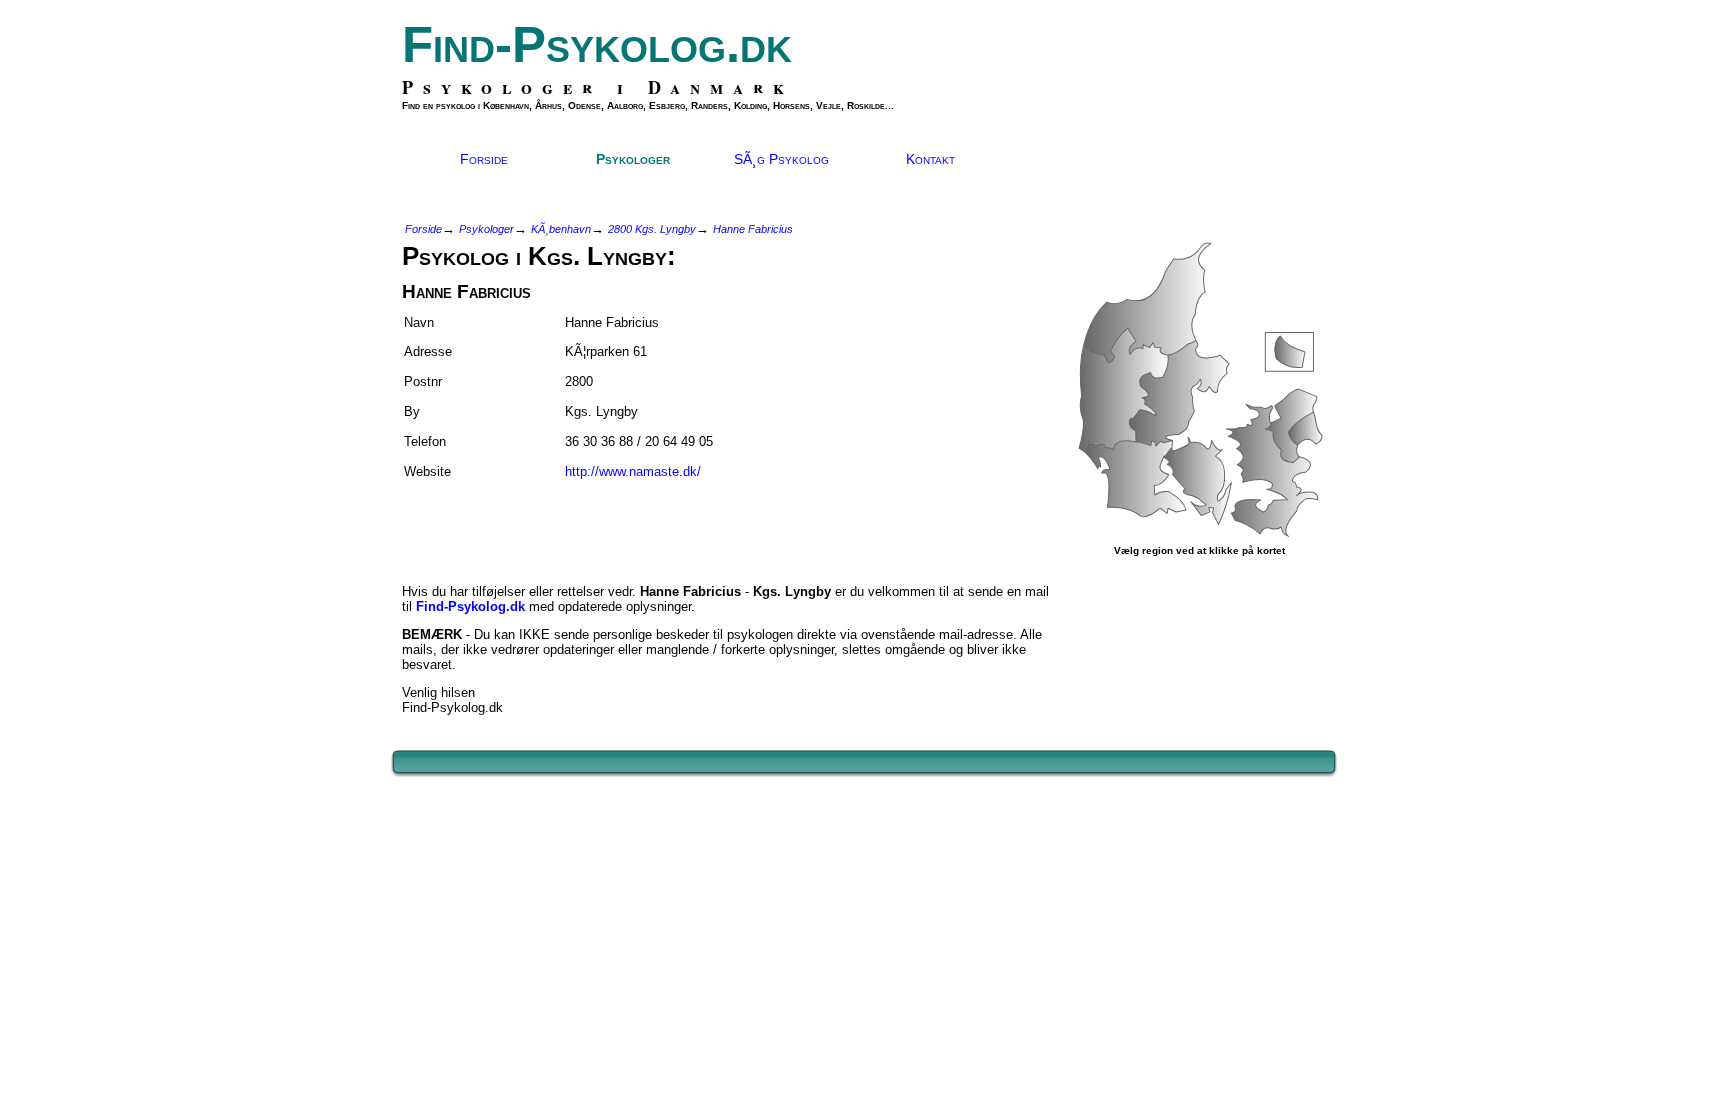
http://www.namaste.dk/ (633, 471)
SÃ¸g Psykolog (781, 159)
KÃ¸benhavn (561, 229)
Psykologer (633, 159)
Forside (484, 159)
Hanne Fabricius (753, 229)
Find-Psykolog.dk (597, 44)
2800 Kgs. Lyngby (652, 229)
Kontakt (930, 159)
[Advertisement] (519, 523)
